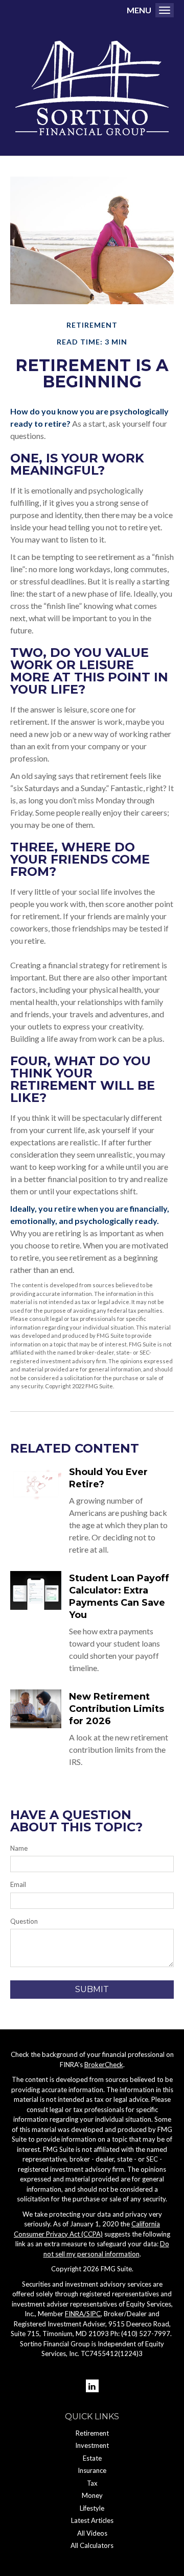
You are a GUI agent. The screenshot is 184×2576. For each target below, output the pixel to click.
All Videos (92, 2533)
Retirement (92, 2433)
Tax (92, 2483)
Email (18, 1884)
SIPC (94, 2314)
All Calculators (92, 2545)
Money (92, 2495)
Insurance (92, 2470)
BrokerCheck (104, 2065)
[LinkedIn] (92, 2386)
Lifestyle (92, 2508)
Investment (92, 2445)
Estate (92, 2458)
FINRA (74, 2314)
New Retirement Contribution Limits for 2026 (117, 1709)
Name (19, 1848)
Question (24, 1921)
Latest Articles (92, 2520)
